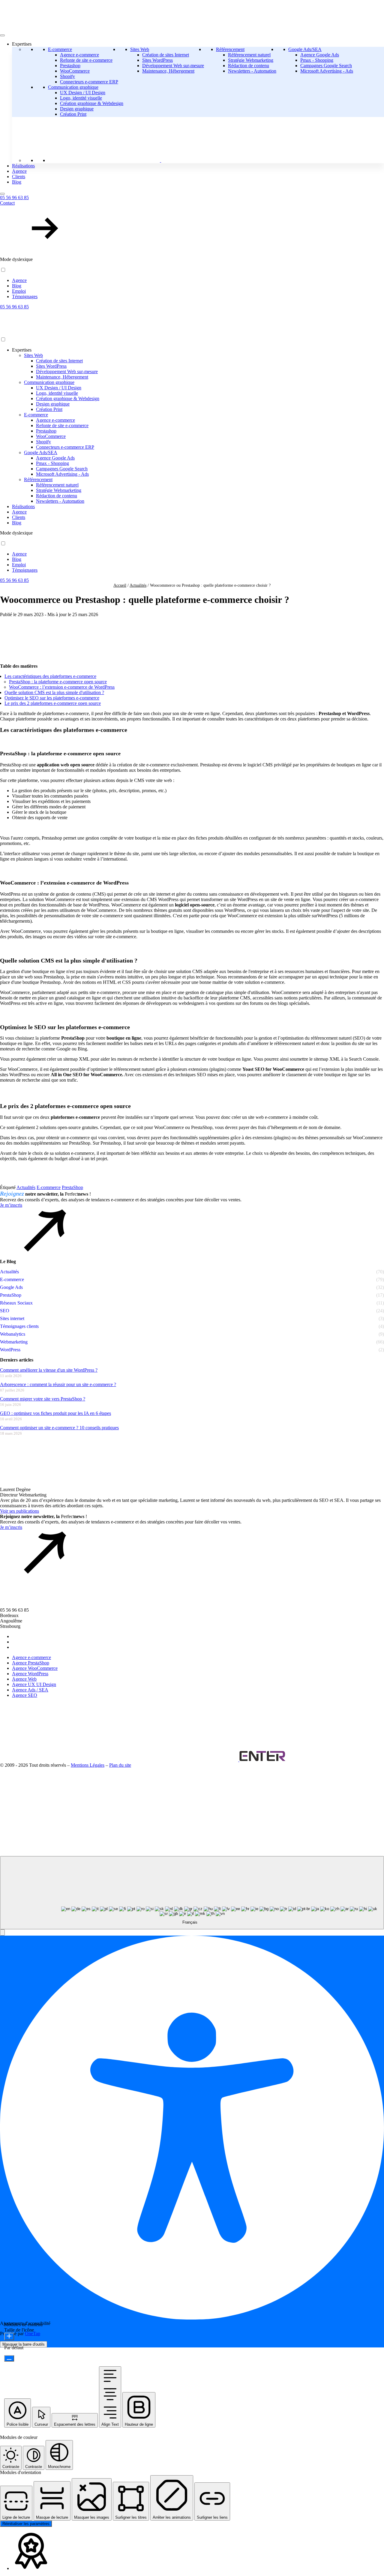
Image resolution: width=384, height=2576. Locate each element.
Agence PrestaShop (31, 1663)
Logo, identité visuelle (81, 98)
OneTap (33, 2333)
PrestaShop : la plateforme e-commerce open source (58, 682)
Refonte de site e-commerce (86, 60)
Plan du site (120, 1765)
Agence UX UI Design (34, 1684)
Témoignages (25, 297)
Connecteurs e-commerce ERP (89, 82)
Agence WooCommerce (35, 1668)
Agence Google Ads (320, 55)
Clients (19, 177)
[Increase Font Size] (9, 2336)
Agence (19, 171)
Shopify (67, 76)
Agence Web (24, 1679)
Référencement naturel (249, 55)
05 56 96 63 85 (14, 198)
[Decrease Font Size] (9, 2358)
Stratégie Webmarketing (251, 60)
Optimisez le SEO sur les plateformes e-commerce (52, 698)
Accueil (120, 585)
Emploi (19, 291)
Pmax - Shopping (317, 60)
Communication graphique (73, 87)
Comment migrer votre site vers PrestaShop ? (43, 1399)
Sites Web (140, 49)
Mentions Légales (88, 1765)
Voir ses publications (19, 1511)
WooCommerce (75, 71)
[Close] (2, 194)
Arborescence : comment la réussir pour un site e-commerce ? (58, 1384)
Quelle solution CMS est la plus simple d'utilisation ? (54, 692)
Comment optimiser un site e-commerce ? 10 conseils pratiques (59, 1428)
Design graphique (77, 109)
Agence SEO (25, 1695)
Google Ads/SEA (305, 49)
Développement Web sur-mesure (173, 66)
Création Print (73, 114)
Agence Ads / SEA (30, 1690)
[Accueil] (60, 334)
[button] (192, 226)
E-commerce (60, 49)
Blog (17, 182)
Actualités (138, 585)
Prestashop (70, 66)
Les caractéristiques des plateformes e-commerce (50, 676)
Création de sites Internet (166, 55)
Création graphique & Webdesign (92, 103)
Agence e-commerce (79, 55)
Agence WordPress (30, 1674)
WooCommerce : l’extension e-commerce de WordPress (62, 687)
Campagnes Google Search (326, 66)
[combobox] (192, 1893)
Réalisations (23, 166)
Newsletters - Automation (252, 71)
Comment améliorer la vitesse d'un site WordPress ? (49, 1370)
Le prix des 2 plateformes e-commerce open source (53, 703)
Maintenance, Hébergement (168, 71)
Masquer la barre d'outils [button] (24, 2344)
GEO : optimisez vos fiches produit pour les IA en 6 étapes (55, 1413)
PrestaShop (72, 1187)
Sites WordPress (157, 60)
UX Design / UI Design (83, 93)
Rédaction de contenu (249, 66)
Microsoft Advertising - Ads (327, 71)
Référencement (230, 49)
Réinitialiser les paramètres (26, 2524)
